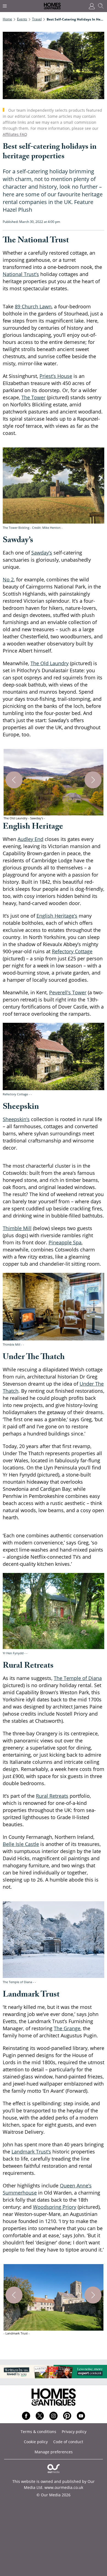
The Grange (67, 2028)
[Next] (93, 780)
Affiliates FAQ (15, 134)
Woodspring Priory (55, 2207)
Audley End (30, 839)
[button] (54, 785)
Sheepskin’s (16, 1119)
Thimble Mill (17, 1228)
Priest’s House (56, 376)
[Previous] (14, 780)
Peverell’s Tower (68, 992)
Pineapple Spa (65, 1242)
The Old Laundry (50, 663)
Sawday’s (42, 553)
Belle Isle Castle (21, 1844)
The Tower (33, 397)
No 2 (8, 579)
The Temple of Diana (78, 1678)
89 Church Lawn (33, 306)
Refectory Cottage (72, 951)
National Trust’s (21, 274)
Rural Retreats (52, 1796)
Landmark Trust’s (31, 2152)
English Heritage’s (57, 916)
